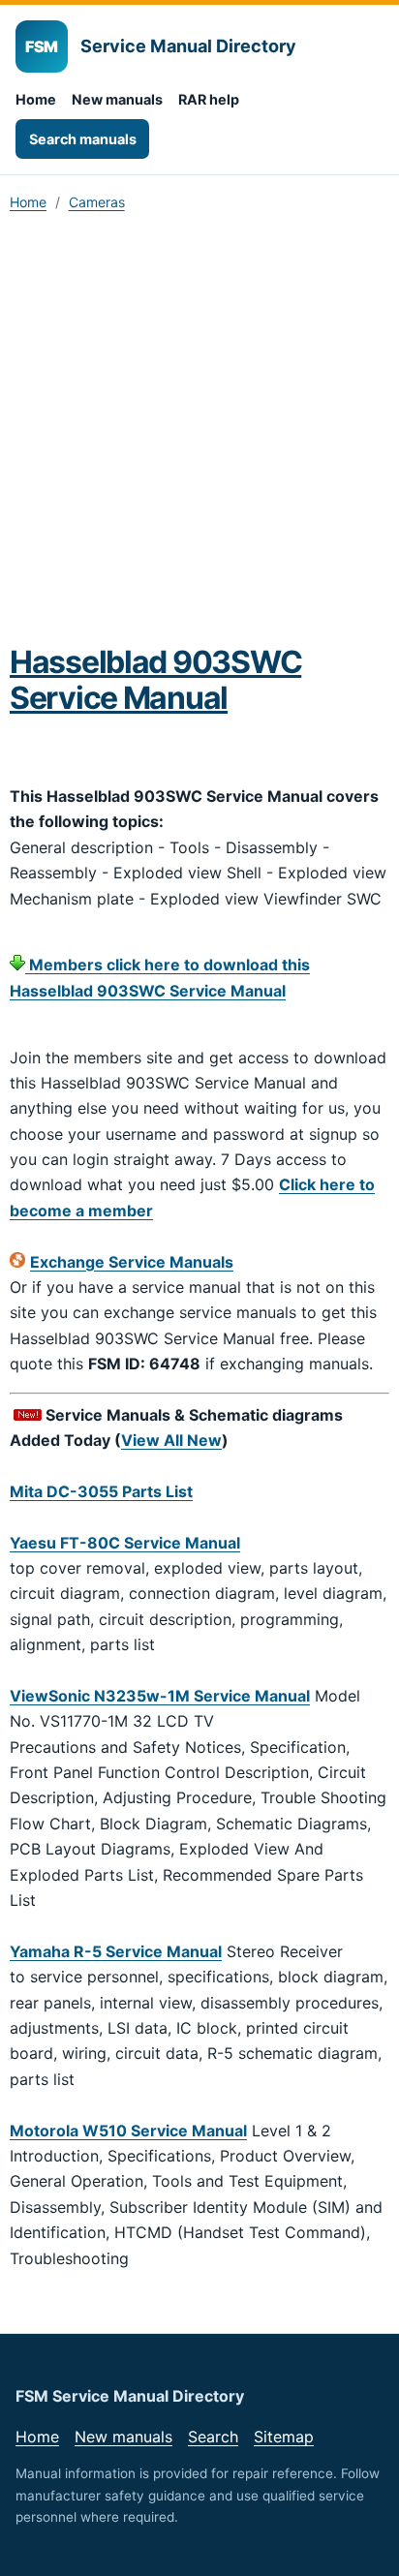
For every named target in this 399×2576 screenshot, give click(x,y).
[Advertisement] (199, 435)
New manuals (117, 99)
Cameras (97, 202)
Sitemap (284, 2437)
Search (213, 2437)
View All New (171, 1440)
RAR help (209, 99)
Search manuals (83, 139)
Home (36, 99)
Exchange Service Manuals (132, 1262)
